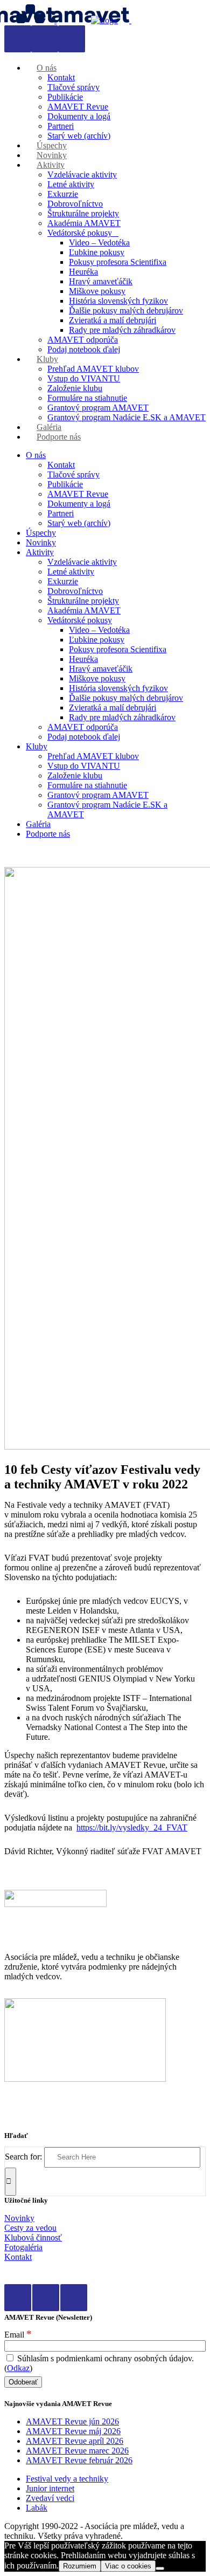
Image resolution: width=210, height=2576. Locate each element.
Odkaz (18, 2368)
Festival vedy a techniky (67, 2479)
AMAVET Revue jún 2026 (72, 2421)
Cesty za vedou (30, 2228)
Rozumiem (80, 2566)
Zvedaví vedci (50, 2498)
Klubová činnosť (33, 2237)
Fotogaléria (23, 2247)
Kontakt (18, 2257)
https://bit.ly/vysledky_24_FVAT (132, 1827)
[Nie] (160, 2568)
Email (18, 2335)
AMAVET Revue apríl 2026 (75, 2441)
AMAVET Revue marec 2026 (77, 2451)
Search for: (23, 2157)
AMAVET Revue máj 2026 (73, 2431)
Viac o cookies (128, 2566)
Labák (37, 2508)
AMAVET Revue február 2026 (79, 2460)
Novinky (19, 2218)
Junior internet (50, 2488)
